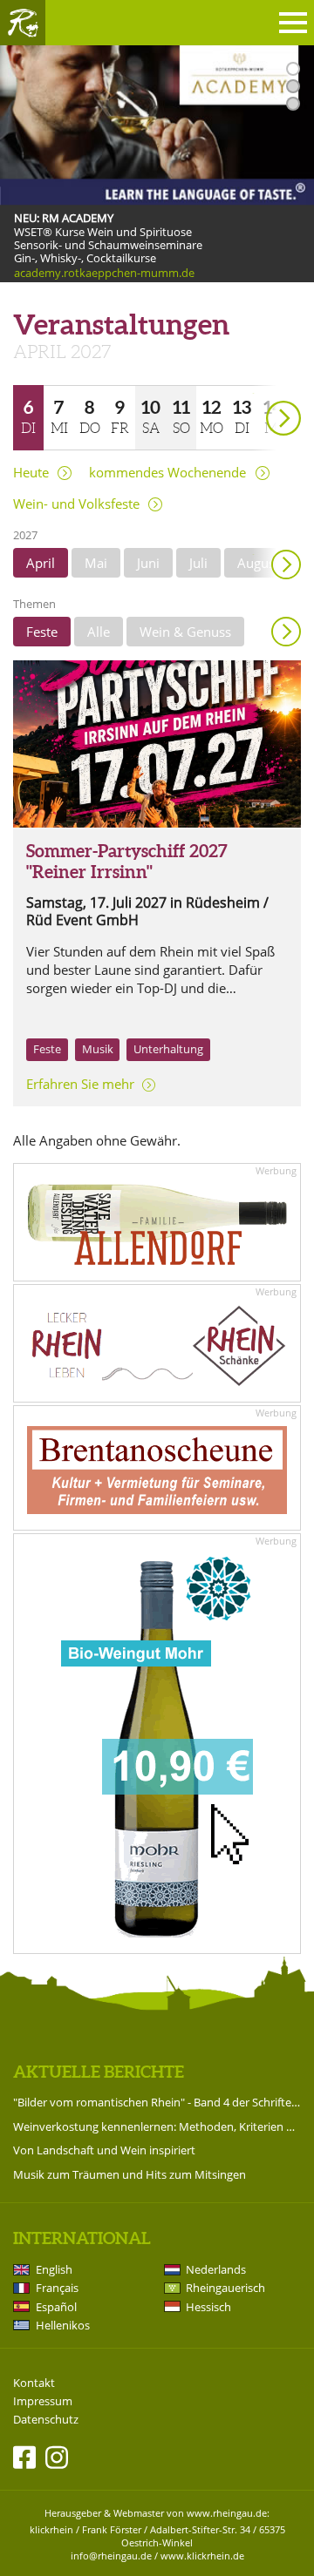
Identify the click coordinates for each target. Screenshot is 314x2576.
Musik (98, 1049)
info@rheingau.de (111, 2556)
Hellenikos (63, 2325)
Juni (148, 563)
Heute (31, 473)
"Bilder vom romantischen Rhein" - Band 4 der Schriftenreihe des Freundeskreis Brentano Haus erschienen (157, 2102)
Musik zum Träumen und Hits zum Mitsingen (130, 2174)
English (54, 2269)
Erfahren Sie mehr (80, 1084)
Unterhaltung (168, 1049)
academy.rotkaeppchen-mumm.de (104, 273)
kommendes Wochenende (167, 473)
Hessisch (208, 2307)
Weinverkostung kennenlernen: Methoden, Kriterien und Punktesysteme (157, 2126)
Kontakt (34, 2383)
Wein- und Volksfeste (76, 504)
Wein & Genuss (185, 632)
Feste (42, 632)
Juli (198, 563)
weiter (253, 393)
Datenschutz (46, 2420)
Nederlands (216, 2269)
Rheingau (23, 23)
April (41, 563)
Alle (99, 632)
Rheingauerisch (225, 2288)
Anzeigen (286, 632)
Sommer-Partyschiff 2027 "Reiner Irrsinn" (127, 861)
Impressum (43, 2401)
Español (56, 2307)
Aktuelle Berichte (99, 2072)
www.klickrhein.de (202, 2556)
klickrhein (51, 2529)
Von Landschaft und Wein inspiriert (104, 2150)
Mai (96, 563)
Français (57, 2288)
